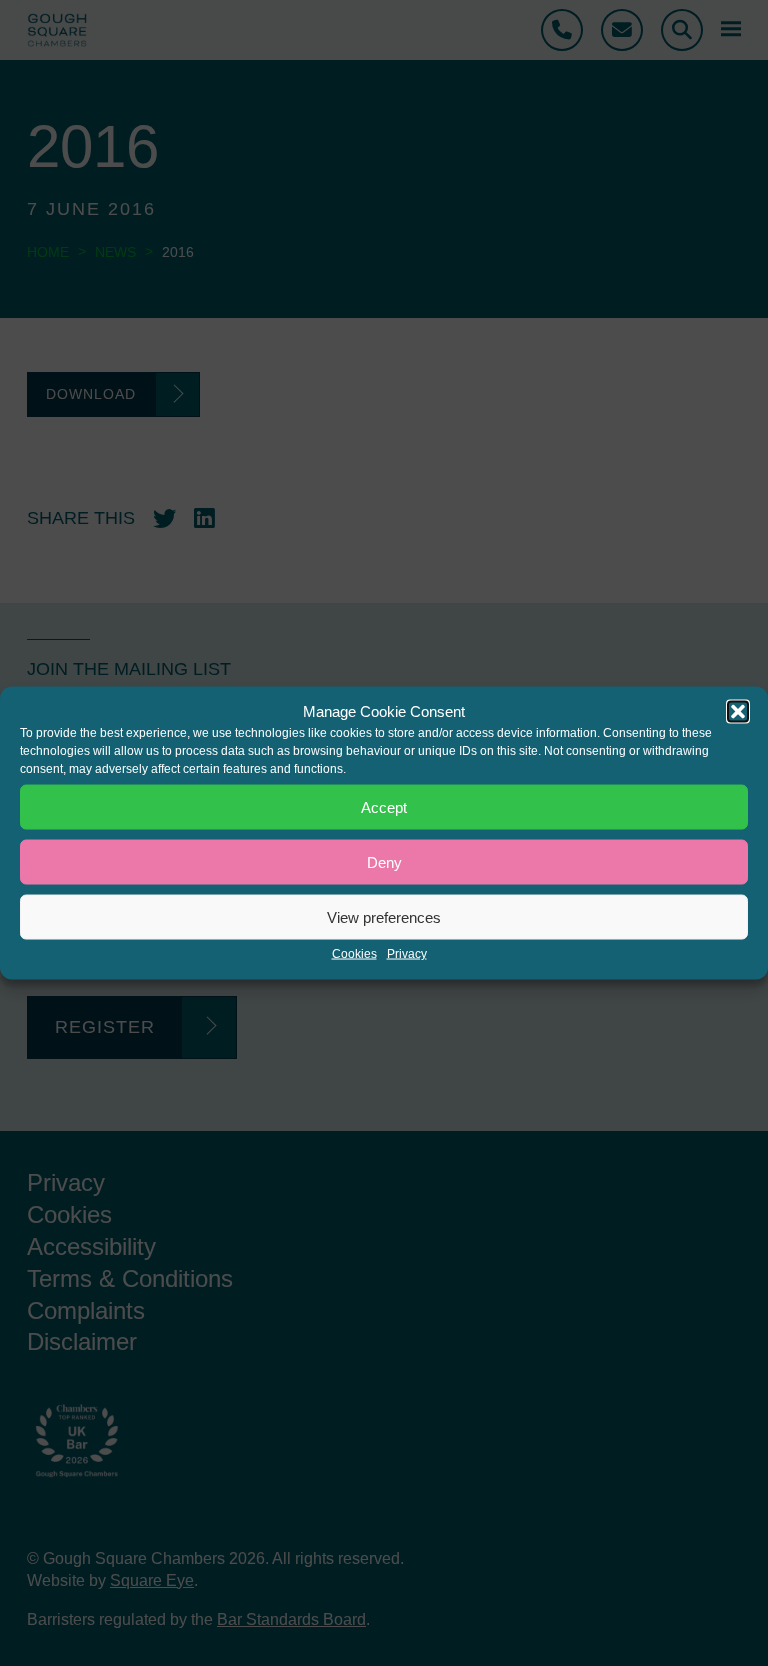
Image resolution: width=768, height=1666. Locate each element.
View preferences (384, 916)
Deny (384, 861)
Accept (384, 806)
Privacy (407, 954)
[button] (738, 712)
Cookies (354, 954)
